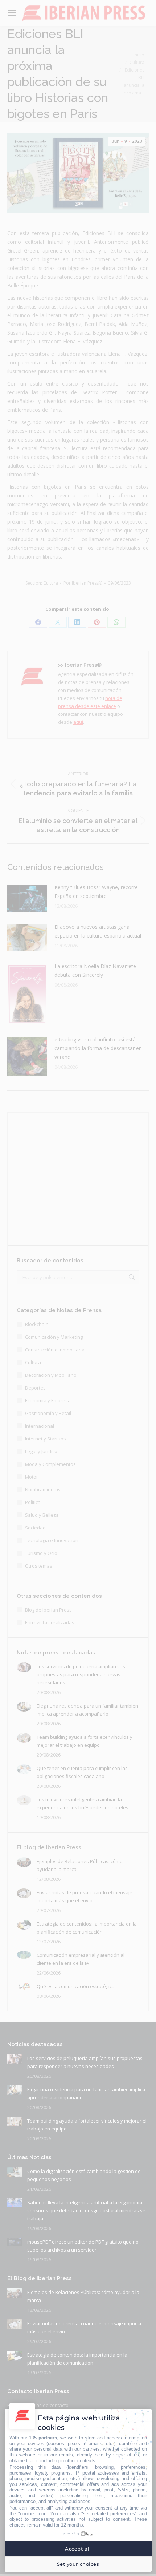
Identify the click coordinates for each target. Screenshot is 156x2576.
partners (48, 2438)
